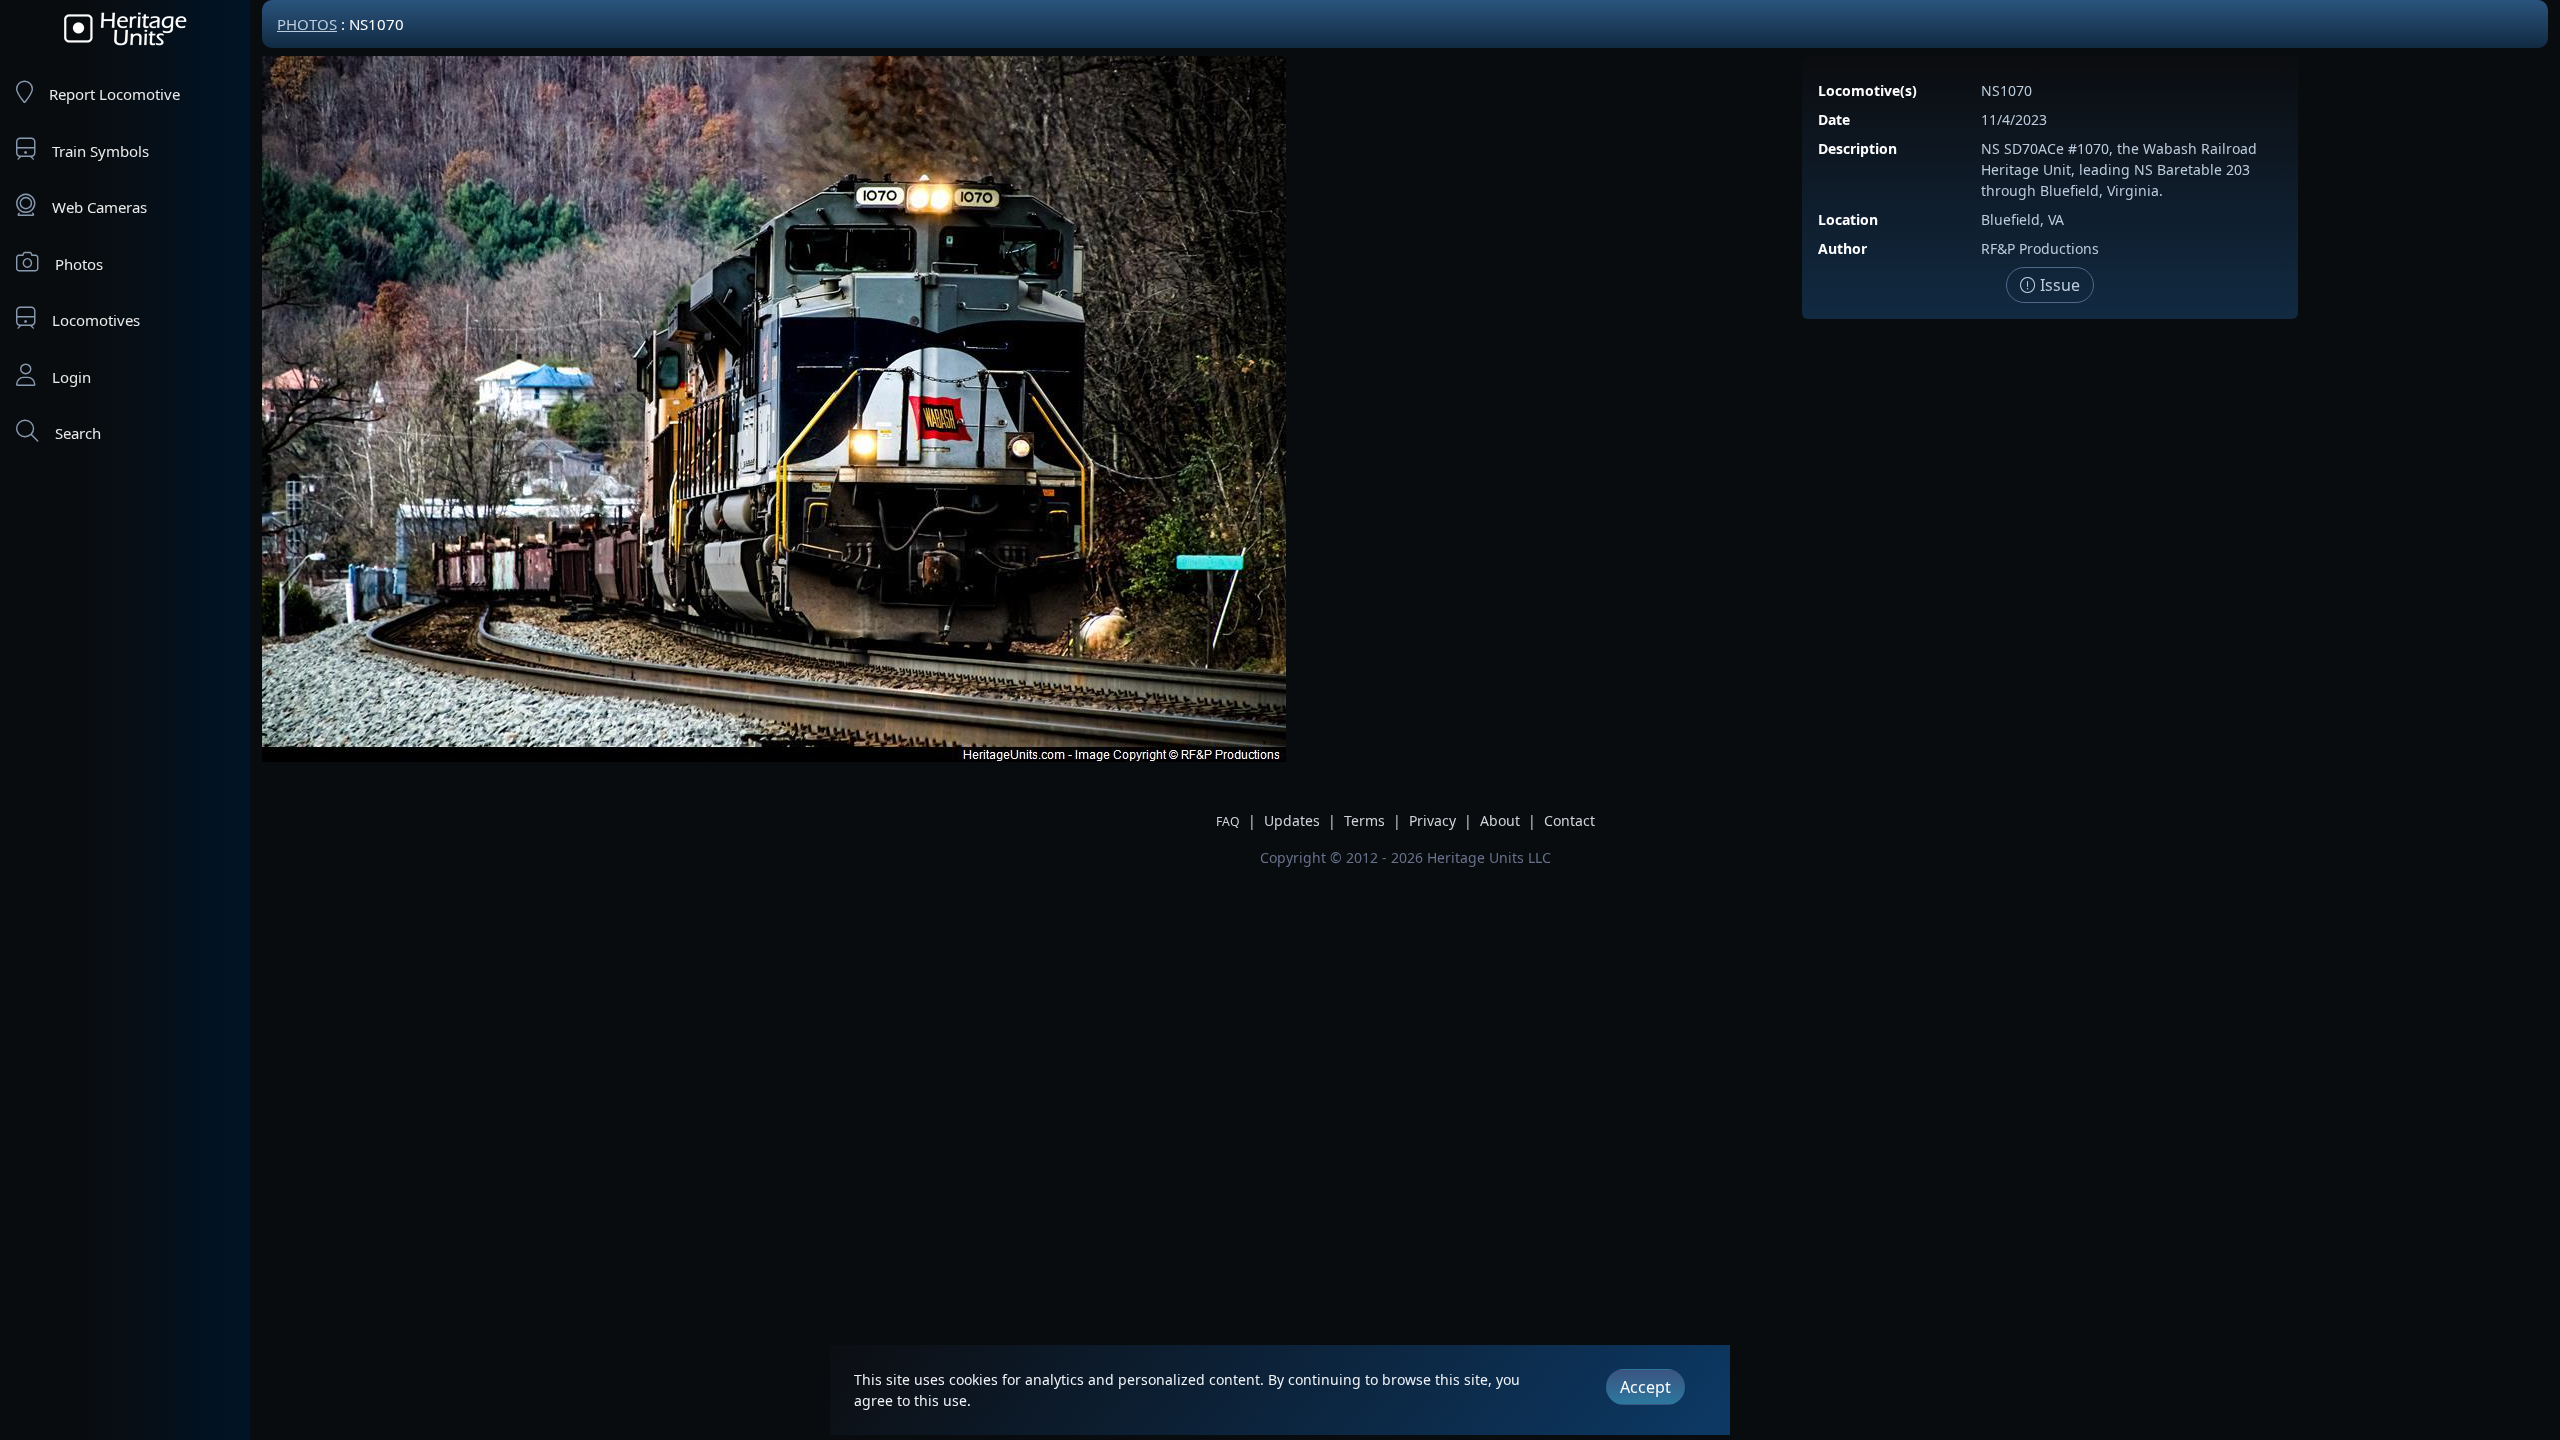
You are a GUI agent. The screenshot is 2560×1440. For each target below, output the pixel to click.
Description (1857, 148)
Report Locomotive (114, 94)
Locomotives (96, 320)
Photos (79, 264)
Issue (2058, 285)
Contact (1569, 820)
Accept (1645, 1387)
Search (78, 433)
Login (71, 377)
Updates (1292, 820)
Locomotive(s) (1867, 90)
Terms (1364, 820)
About (1500, 820)
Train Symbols (100, 151)
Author (1842, 248)
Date (1834, 119)
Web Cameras (99, 207)
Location (1848, 219)
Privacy (1432, 820)
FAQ (1228, 821)
